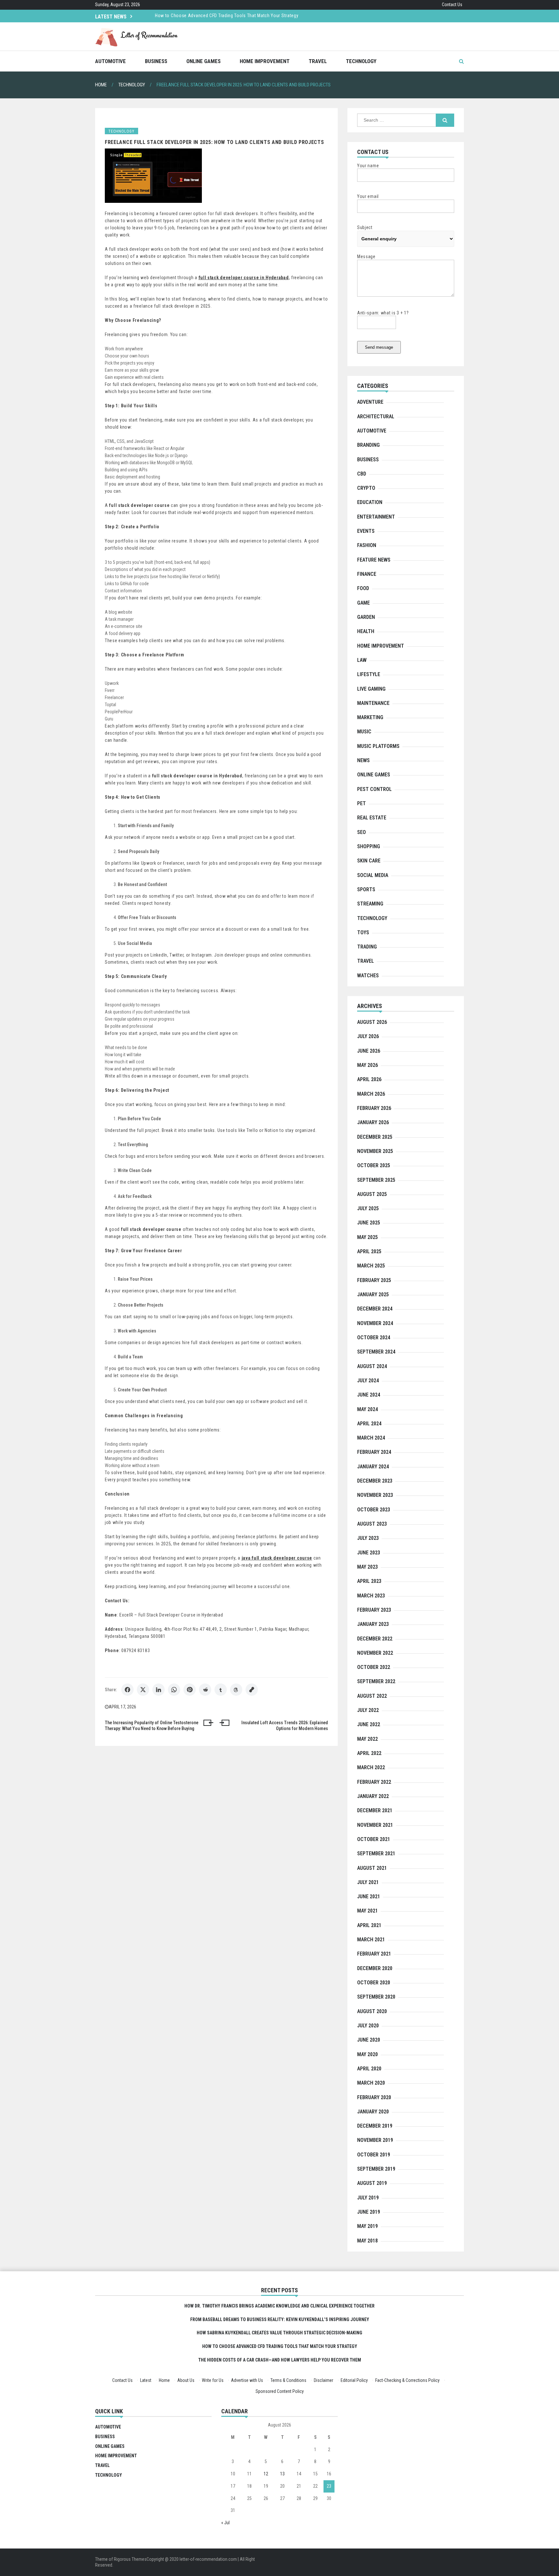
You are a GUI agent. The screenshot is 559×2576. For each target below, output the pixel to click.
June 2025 (369, 1223)
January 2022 (373, 1796)
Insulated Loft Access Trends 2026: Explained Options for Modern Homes (285, 1726)
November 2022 (375, 1653)
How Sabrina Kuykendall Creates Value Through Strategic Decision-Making (279, 2333)
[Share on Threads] (236, 1690)
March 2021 (371, 1940)
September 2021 (376, 1853)
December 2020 (375, 1968)
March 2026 (371, 1094)
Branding (368, 445)
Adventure (370, 402)
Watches (368, 976)
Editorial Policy (354, 2380)
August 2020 (372, 2011)
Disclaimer (323, 2380)
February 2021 (374, 1954)
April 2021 (369, 1925)
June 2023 (369, 1553)
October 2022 (374, 1667)
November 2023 (375, 1495)
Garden (366, 617)
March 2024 (371, 1438)
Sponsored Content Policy (280, 2391)
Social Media (373, 875)
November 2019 (375, 2140)
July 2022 (368, 1710)
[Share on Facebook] (127, 1690)
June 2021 (369, 1896)
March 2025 (371, 1266)
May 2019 (367, 2226)
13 (282, 2474)
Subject (365, 227)
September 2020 (376, 1997)
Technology (361, 61)
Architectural (376, 417)
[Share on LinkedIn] (159, 1690)
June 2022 (369, 1724)
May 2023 (367, 1567)
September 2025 (376, 1180)
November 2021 (375, 1825)
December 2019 (375, 2126)
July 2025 (368, 1208)
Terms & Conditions (288, 2380)
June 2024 (369, 1395)
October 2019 (374, 2155)
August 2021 (372, 1868)
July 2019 (368, 2198)
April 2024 (369, 1424)
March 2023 (371, 1596)
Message (366, 257)
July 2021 (368, 1882)
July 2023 (368, 1538)
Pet (362, 803)
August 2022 (372, 1696)
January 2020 (373, 2112)
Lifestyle (369, 674)
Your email (368, 196)
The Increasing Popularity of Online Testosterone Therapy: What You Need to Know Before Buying (152, 1726)
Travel (318, 61)
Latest (146, 2380)
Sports (366, 889)
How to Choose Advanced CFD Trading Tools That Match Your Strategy (280, 2346)
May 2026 (367, 1065)
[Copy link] (252, 1690)
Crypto (366, 488)
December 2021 (375, 1810)
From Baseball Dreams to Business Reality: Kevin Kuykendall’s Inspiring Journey (280, 2319)
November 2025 (375, 1151)
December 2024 (375, 1309)
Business (156, 61)
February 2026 (374, 1108)
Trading (367, 947)
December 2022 (375, 1639)
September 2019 (376, 2169)
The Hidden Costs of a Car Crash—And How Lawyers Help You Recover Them (280, 2360)
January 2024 (373, 1467)
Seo (362, 832)
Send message (379, 347)
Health (366, 631)
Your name (368, 166)
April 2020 (369, 2069)
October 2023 (374, 1510)
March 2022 (371, 1767)
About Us (186, 2380)
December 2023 (375, 1481)
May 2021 (367, 1911)
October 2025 (374, 1165)
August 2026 (372, 1022)
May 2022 (367, 1739)
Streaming (370, 904)
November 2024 (375, 1323)
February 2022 (374, 1782)
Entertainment (376, 517)
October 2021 (374, 1839)
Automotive (110, 61)
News (363, 760)
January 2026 (373, 1122)
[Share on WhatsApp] (174, 1690)
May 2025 (367, 1237)
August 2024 (372, 1366)
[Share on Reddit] (205, 1690)
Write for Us (213, 2380)
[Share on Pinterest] (190, 1690)
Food (363, 588)
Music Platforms (378, 746)
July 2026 (368, 1036)
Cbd (362, 474)
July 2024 (368, 1381)
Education (370, 502)
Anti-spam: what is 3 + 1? (383, 313)
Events (366, 531)
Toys (363, 932)
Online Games (203, 61)
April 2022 (369, 1753)
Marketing (370, 717)
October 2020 (374, 1983)
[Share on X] (143, 1690)
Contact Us (452, 5)
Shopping (369, 846)
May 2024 (367, 1409)
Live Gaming (371, 689)
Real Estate (372, 818)
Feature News (374, 560)
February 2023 (374, 1610)
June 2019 (369, 2212)
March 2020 (371, 2083)
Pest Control (374, 789)
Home (164, 2380)
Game (363, 603)
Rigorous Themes (130, 2559)
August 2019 (372, 2183)
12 (266, 2474)
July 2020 (368, 2026)
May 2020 (367, 2054)
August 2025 (372, 1194)
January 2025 (373, 1294)
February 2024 (374, 1452)
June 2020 (369, 2040)
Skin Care (369, 861)
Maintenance (373, 703)
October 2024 (374, 1337)
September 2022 (376, 1681)
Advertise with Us (247, 2380)
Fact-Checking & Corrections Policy (407, 2380)
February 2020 (374, 2097)
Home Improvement (265, 61)
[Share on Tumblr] (221, 1690)
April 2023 (369, 1581)
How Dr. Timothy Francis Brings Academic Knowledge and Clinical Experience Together (243, 16)
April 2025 (369, 1251)
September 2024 (376, 1352)
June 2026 (369, 1051)
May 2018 (367, 2241)
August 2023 (372, 1524)
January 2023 (373, 1624)
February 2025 (374, 1280)
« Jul (225, 2523)
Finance (367, 574)
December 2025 (375, 1137)
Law (362, 660)
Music (364, 732)
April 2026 (369, 1079)
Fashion (367, 545)
